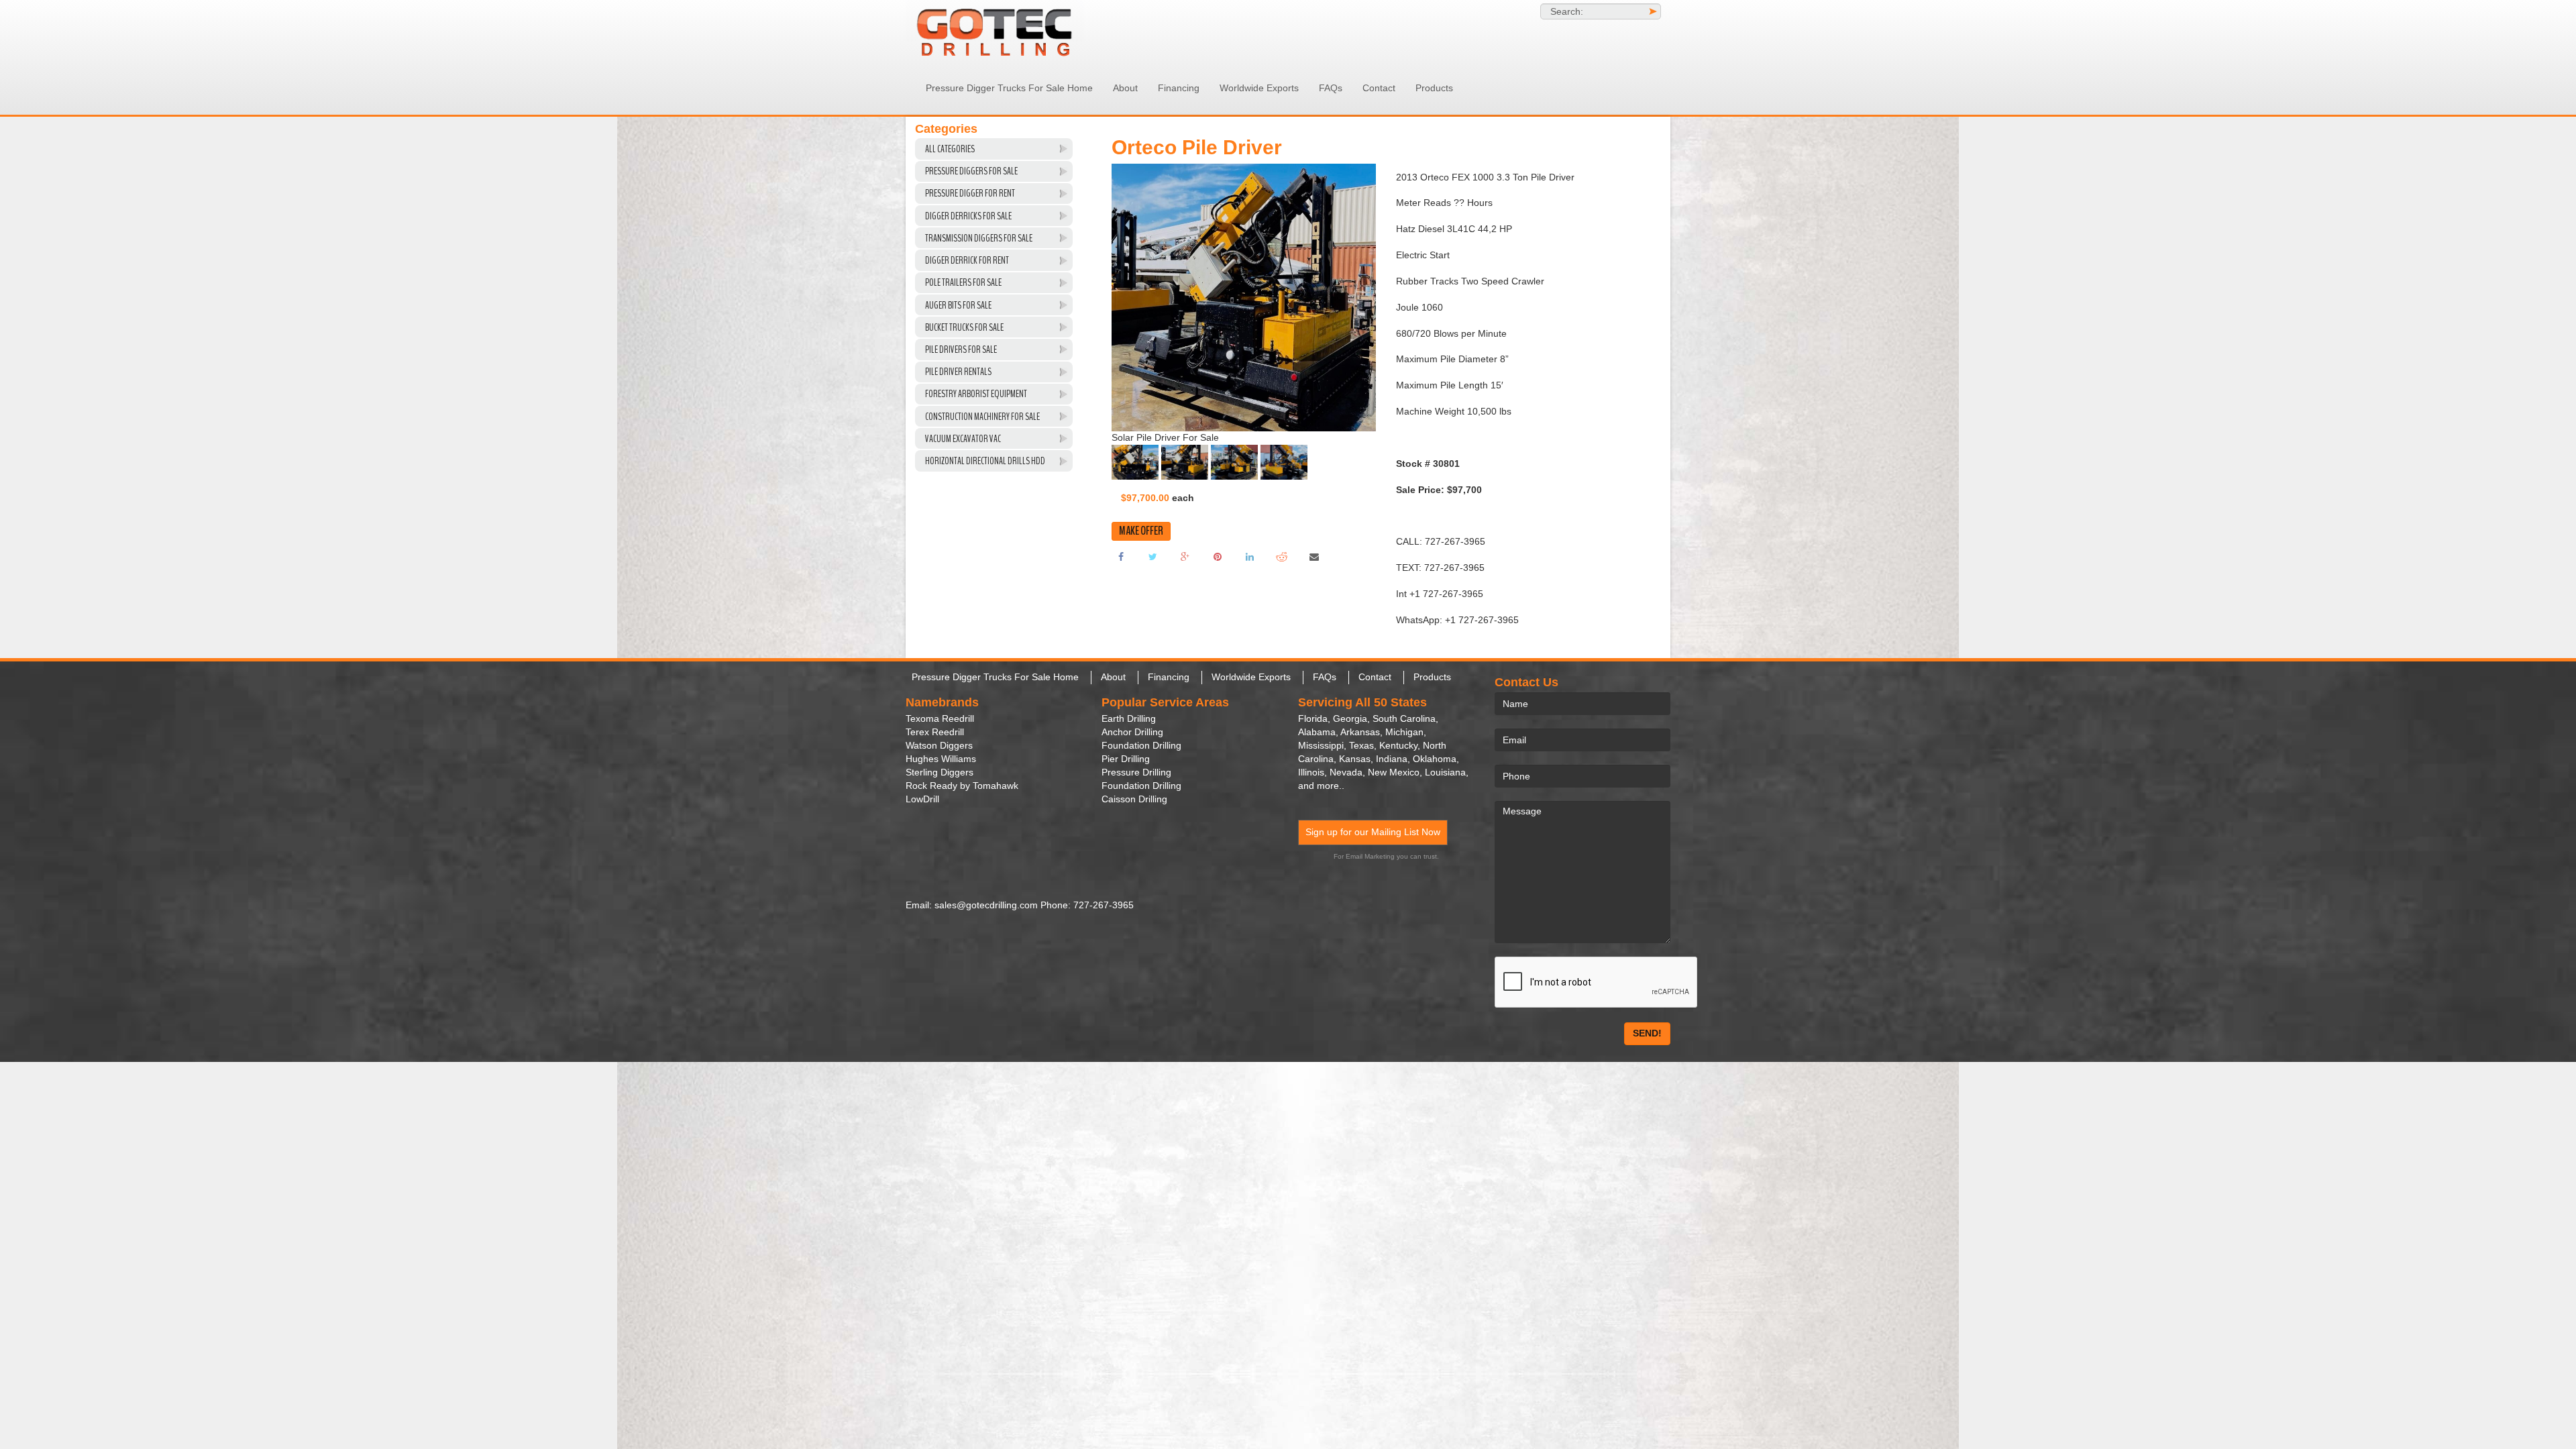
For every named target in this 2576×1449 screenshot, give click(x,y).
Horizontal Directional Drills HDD (985, 461)
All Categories (950, 149)
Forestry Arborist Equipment (976, 394)
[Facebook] (1121, 566)
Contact (1379, 88)
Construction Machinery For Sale (982, 417)
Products (1434, 88)
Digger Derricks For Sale (968, 216)
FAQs (1331, 88)
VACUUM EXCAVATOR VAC (963, 439)
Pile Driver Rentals (958, 372)
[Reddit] (1282, 566)
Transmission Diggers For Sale (979, 238)
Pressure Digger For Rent (970, 193)
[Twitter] (1153, 566)
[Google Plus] (1185, 566)
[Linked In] (1250, 566)
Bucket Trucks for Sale (964, 327)
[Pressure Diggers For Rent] (1026, 31)
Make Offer (1141, 541)
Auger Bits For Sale (958, 305)
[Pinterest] (1218, 566)
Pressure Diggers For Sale (971, 171)
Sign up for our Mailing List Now (1373, 832)
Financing (1179, 88)
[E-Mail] (1314, 566)
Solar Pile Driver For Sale (1165, 447)
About (1125, 88)
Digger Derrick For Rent (967, 260)
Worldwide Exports (1259, 88)
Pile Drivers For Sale (961, 350)
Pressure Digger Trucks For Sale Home (1009, 88)
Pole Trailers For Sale (963, 282)
